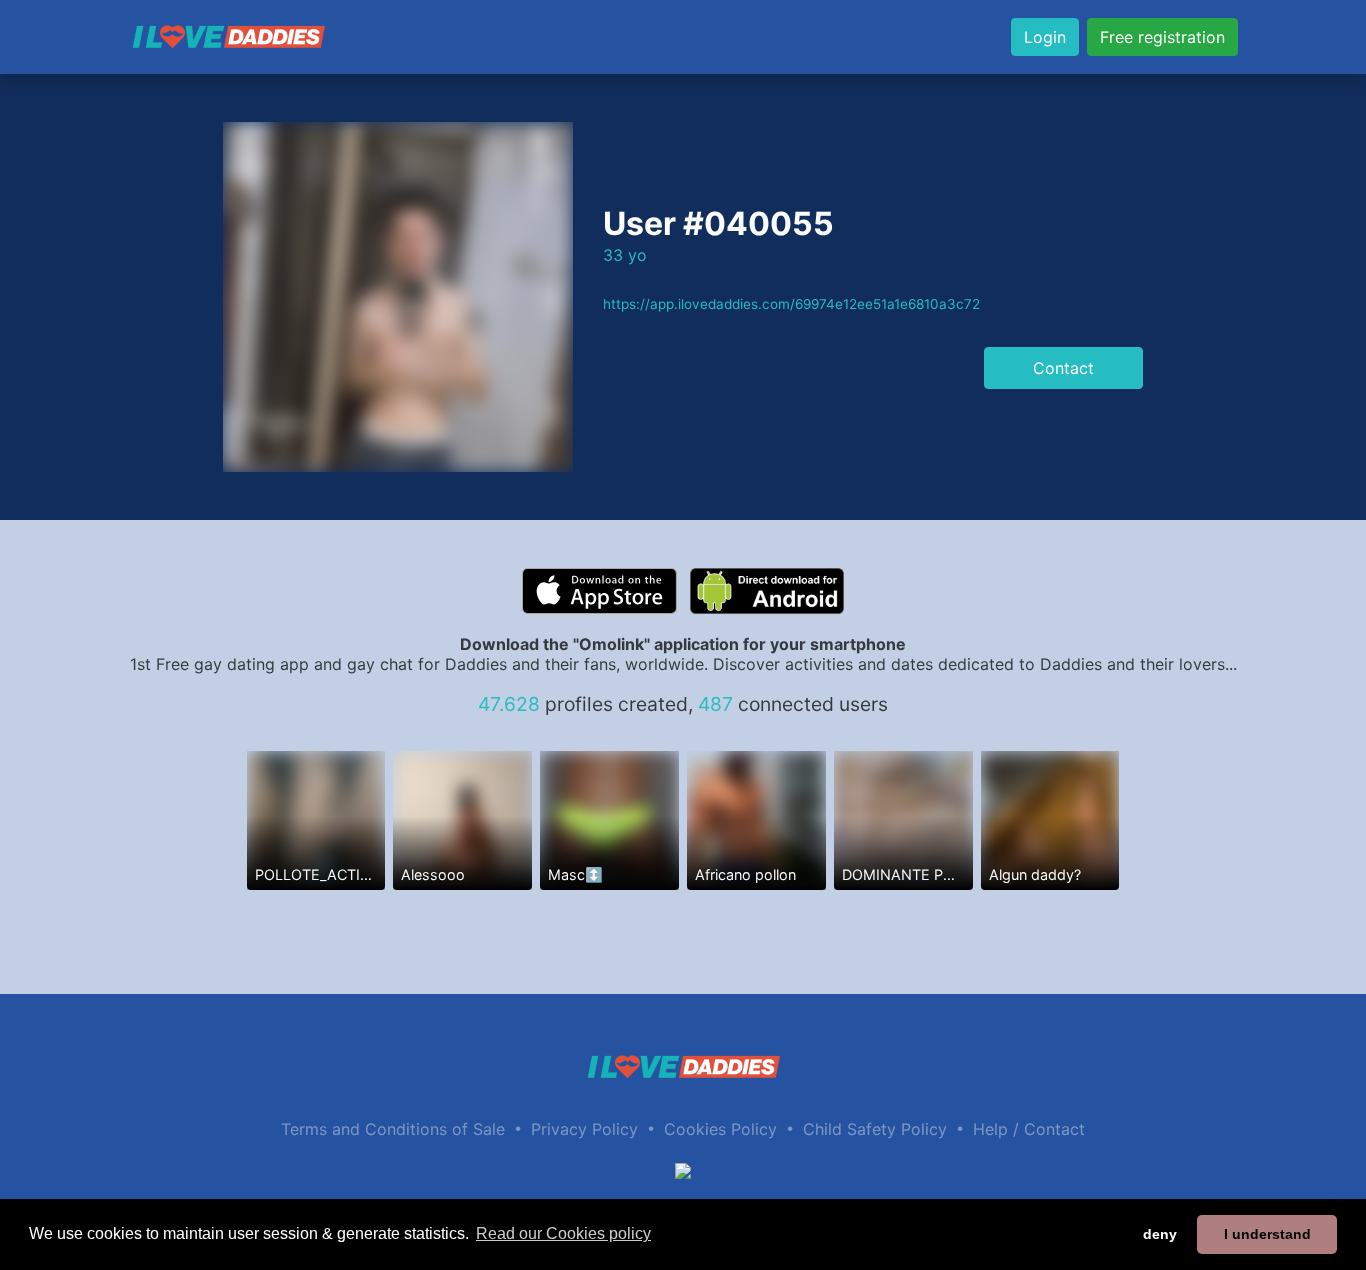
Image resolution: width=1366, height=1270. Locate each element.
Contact (1063, 368)
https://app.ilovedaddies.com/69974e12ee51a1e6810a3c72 (791, 304)
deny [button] (1160, 1234)
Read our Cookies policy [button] (563, 1233)
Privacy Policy (584, 1129)
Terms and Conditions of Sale (393, 1129)
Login (1045, 37)
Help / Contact (1029, 1129)
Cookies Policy (720, 1129)
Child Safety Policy (875, 1129)
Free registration (1162, 37)
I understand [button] (1267, 1234)
